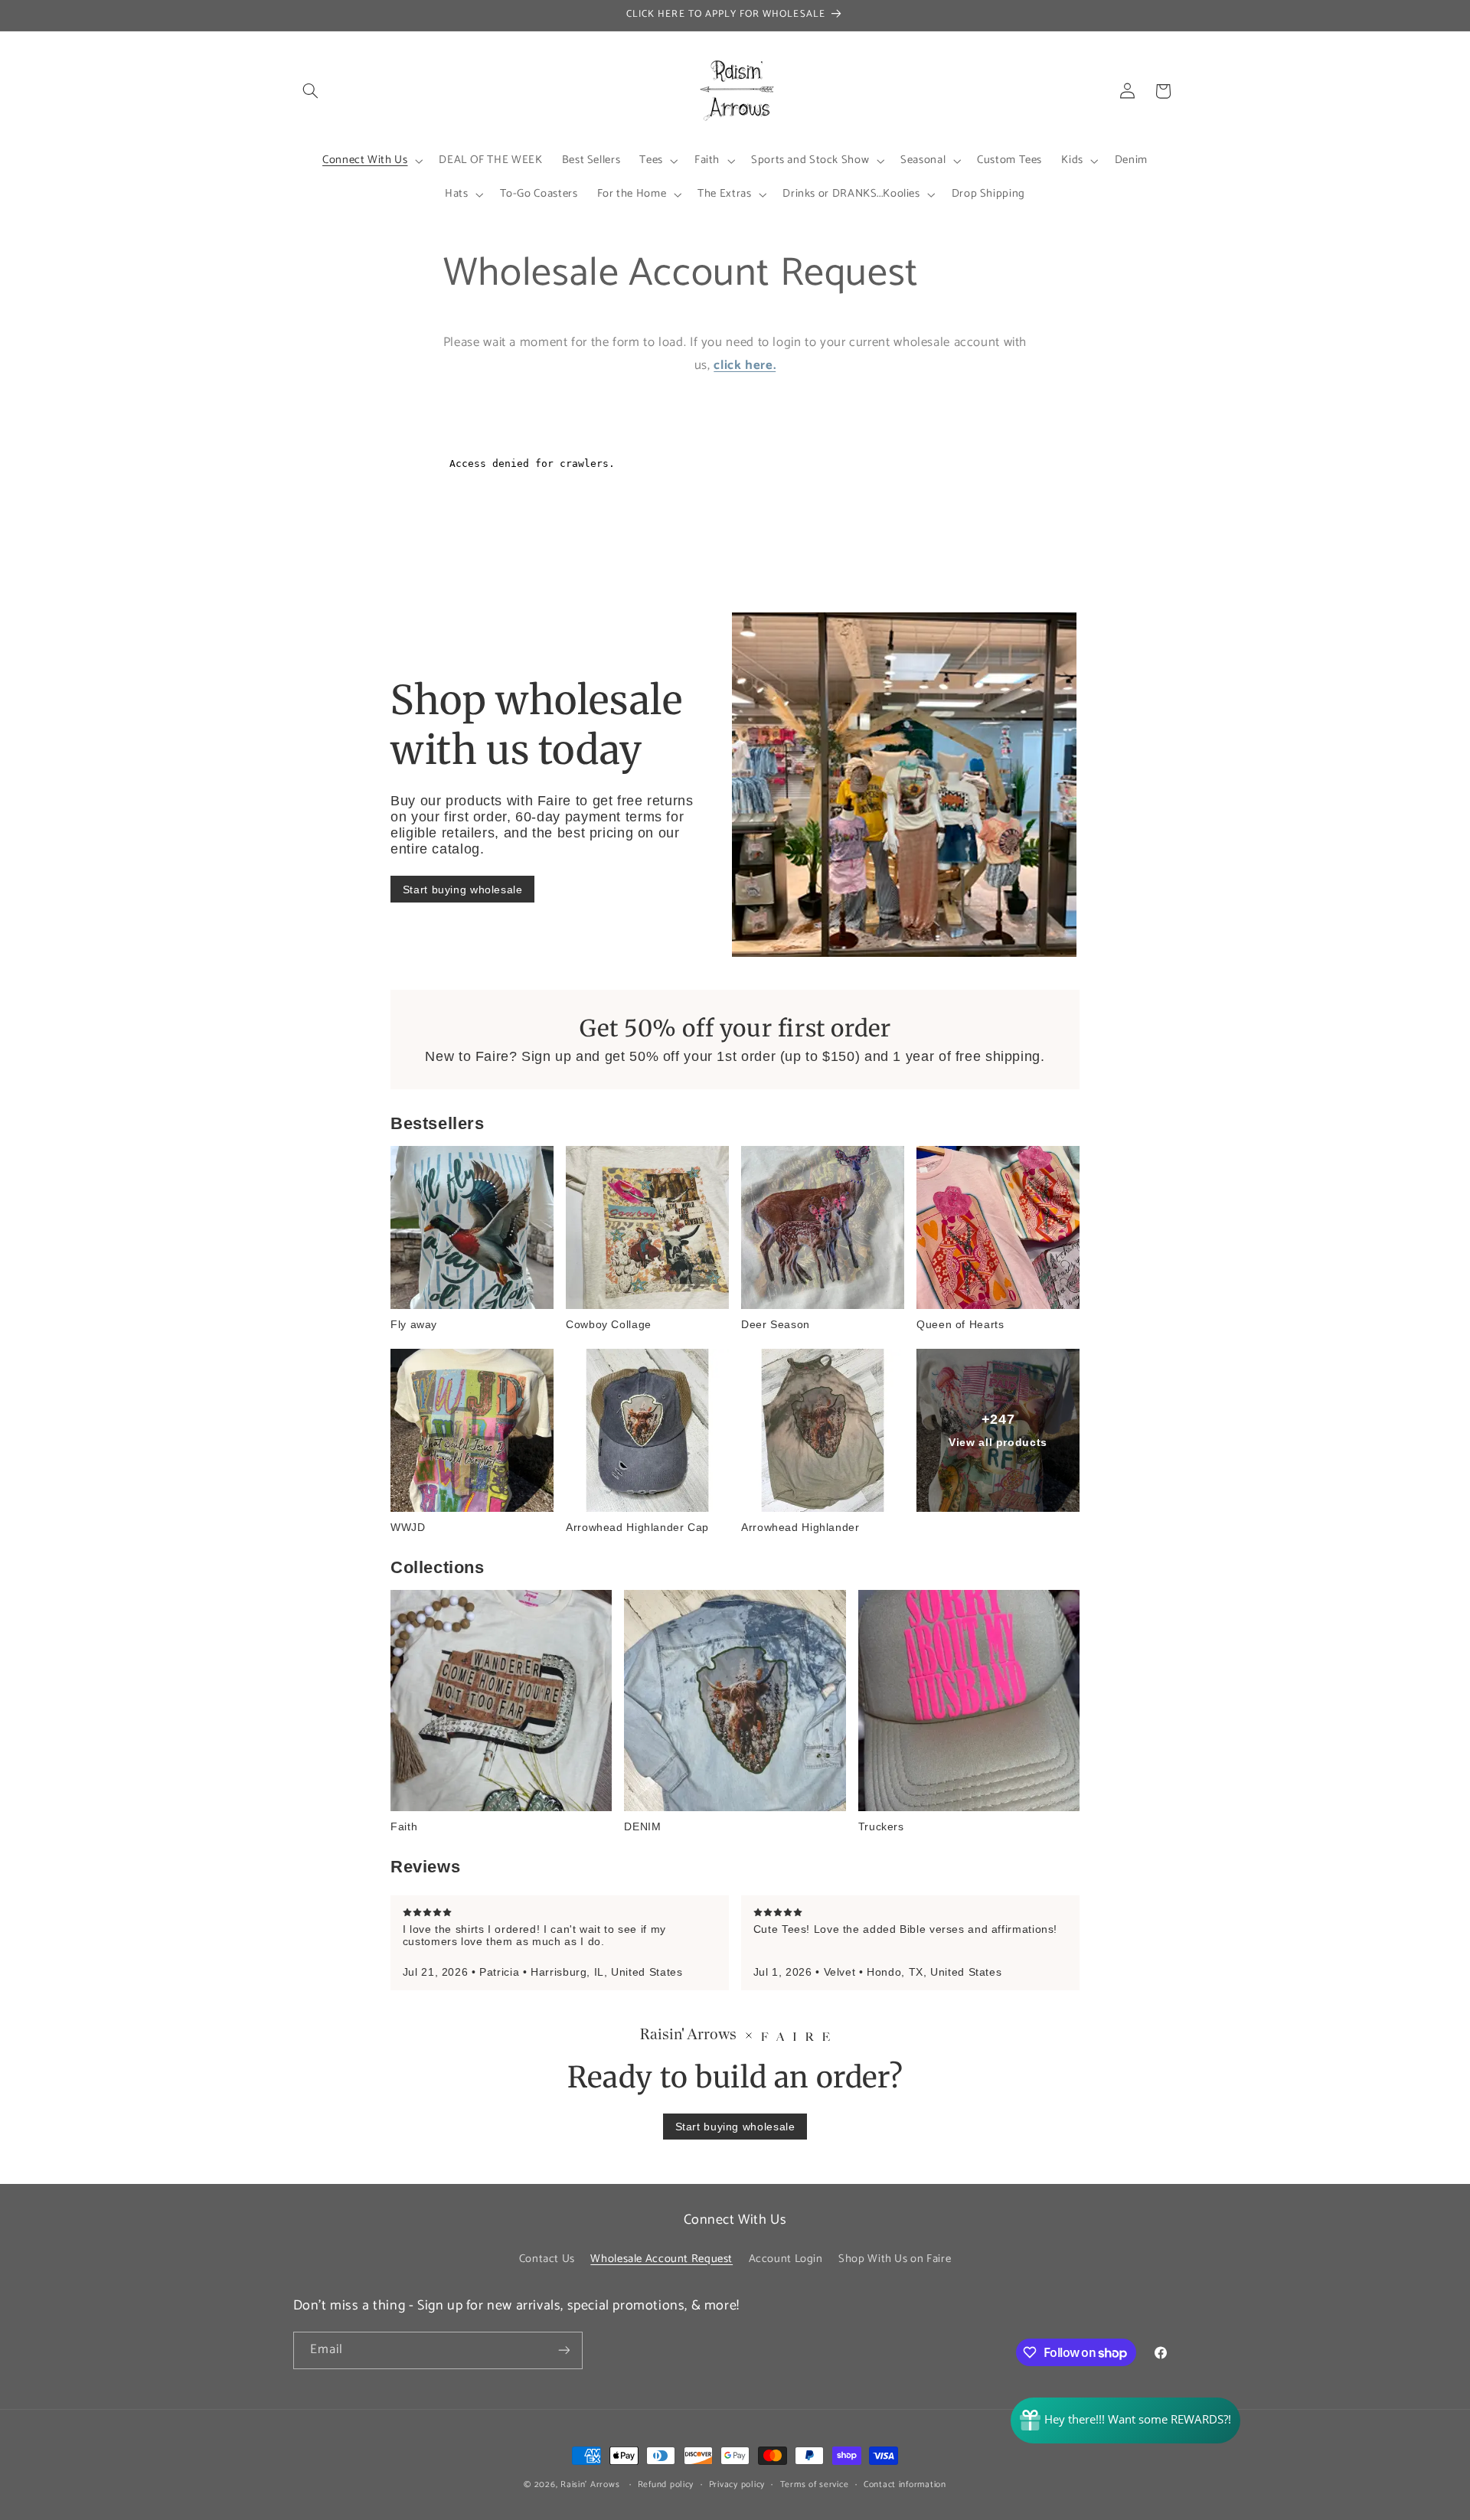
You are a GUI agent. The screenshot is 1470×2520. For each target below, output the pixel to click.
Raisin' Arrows (590, 2484)
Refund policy (666, 2484)
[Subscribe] (563, 2350)
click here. (745, 366)
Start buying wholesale (463, 890)
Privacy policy (737, 2484)
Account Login (786, 2259)
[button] (311, 91)
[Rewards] (1125, 2420)
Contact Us (547, 2259)
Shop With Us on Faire (895, 2259)
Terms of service (815, 2484)
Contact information (905, 2484)
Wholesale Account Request (661, 2259)
